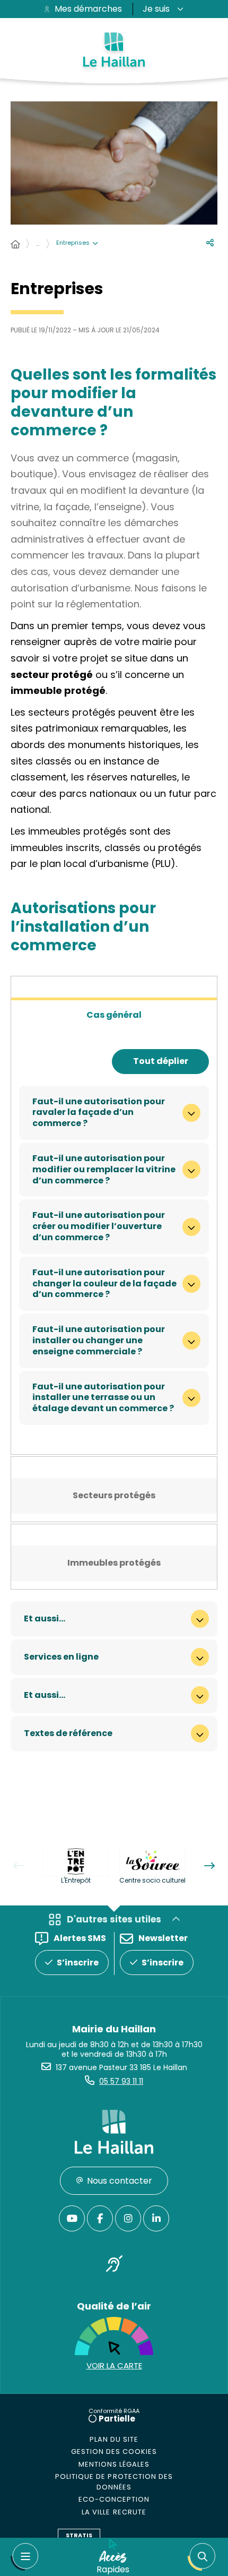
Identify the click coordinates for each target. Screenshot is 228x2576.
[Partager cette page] (210, 243)
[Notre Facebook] (100, 2218)
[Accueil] (15, 245)
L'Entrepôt (76, 1880)
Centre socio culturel (152, 1880)
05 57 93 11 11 (121, 2081)
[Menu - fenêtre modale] (24, 2557)
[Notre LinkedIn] (156, 2218)
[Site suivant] (209, 1866)
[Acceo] (114, 2266)
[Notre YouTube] (72, 2218)
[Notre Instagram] (128, 2218)
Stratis (79, 2535)
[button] (201, 2557)
